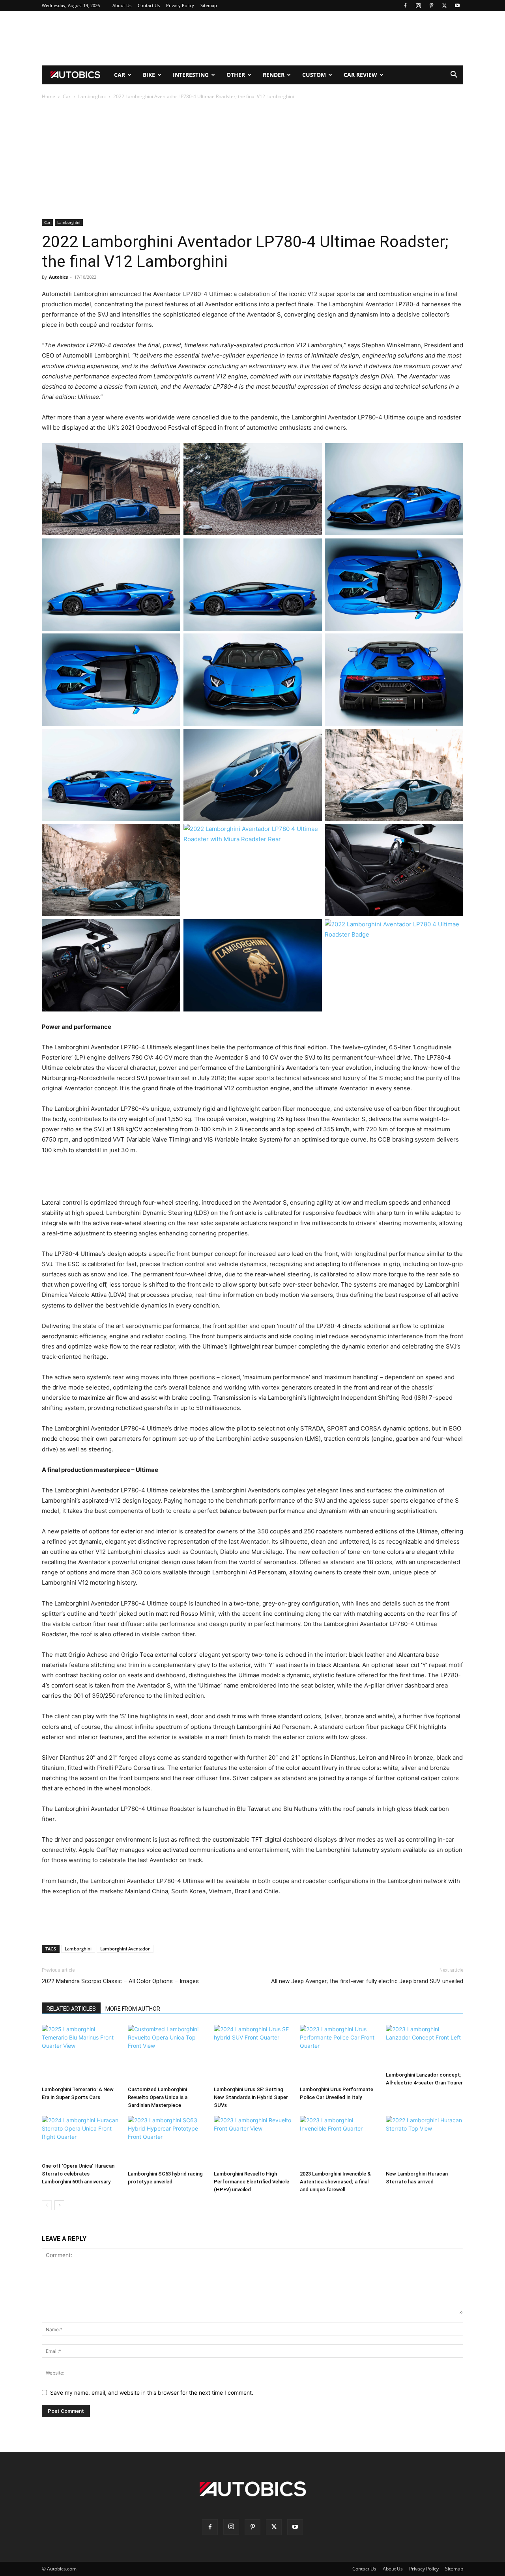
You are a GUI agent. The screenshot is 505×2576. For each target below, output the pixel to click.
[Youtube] (457, 6)
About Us (122, 5)
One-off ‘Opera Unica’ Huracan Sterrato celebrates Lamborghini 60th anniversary (78, 2174)
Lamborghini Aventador (125, 1949)
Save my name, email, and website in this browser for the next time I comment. (152, 2393)
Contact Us (149, 5)
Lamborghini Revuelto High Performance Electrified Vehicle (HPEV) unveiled (252, 2182)
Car (120, 75)
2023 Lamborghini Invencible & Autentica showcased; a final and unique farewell (335, 2182)
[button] (454, 75)
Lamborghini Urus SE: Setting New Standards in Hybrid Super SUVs (251, 2097)
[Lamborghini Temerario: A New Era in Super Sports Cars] (80, 2054)
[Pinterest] (431, 6)
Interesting (191, 75)
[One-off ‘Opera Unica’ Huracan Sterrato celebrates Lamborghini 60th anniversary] (80, 2138)
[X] (444, 6)
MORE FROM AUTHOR (133, 2009)
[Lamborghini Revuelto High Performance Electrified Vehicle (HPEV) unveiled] (252, 2142)
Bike (149, 75)
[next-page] (59, 2205)
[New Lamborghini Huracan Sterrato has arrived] (425, 2142)
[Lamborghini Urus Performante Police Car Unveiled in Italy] (339, 2054)
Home (49, 96)
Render (274, 75)
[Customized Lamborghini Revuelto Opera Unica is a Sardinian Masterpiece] (166, 2054)
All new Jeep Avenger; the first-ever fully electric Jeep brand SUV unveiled (367, 1981)
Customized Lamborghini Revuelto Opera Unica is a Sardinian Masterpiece (158, 2097)
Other (236, 75)
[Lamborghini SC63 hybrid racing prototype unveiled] (166, 2142)
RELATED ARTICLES (71, 2009)
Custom (314, 75)
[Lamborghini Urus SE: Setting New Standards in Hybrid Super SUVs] (252, 2054)
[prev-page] (47, 2205)
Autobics (58, 277)
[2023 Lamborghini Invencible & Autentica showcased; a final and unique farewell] (339, 2142)
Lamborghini (92, 96)
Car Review (360, 75)
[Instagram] (418, 6)
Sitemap (209, 5)
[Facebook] (405, 6)
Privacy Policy (180, 5)
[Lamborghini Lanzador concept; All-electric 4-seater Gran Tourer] (425, 2047)
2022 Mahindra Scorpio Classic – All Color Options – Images (120, 1981)
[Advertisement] (252, 38)
